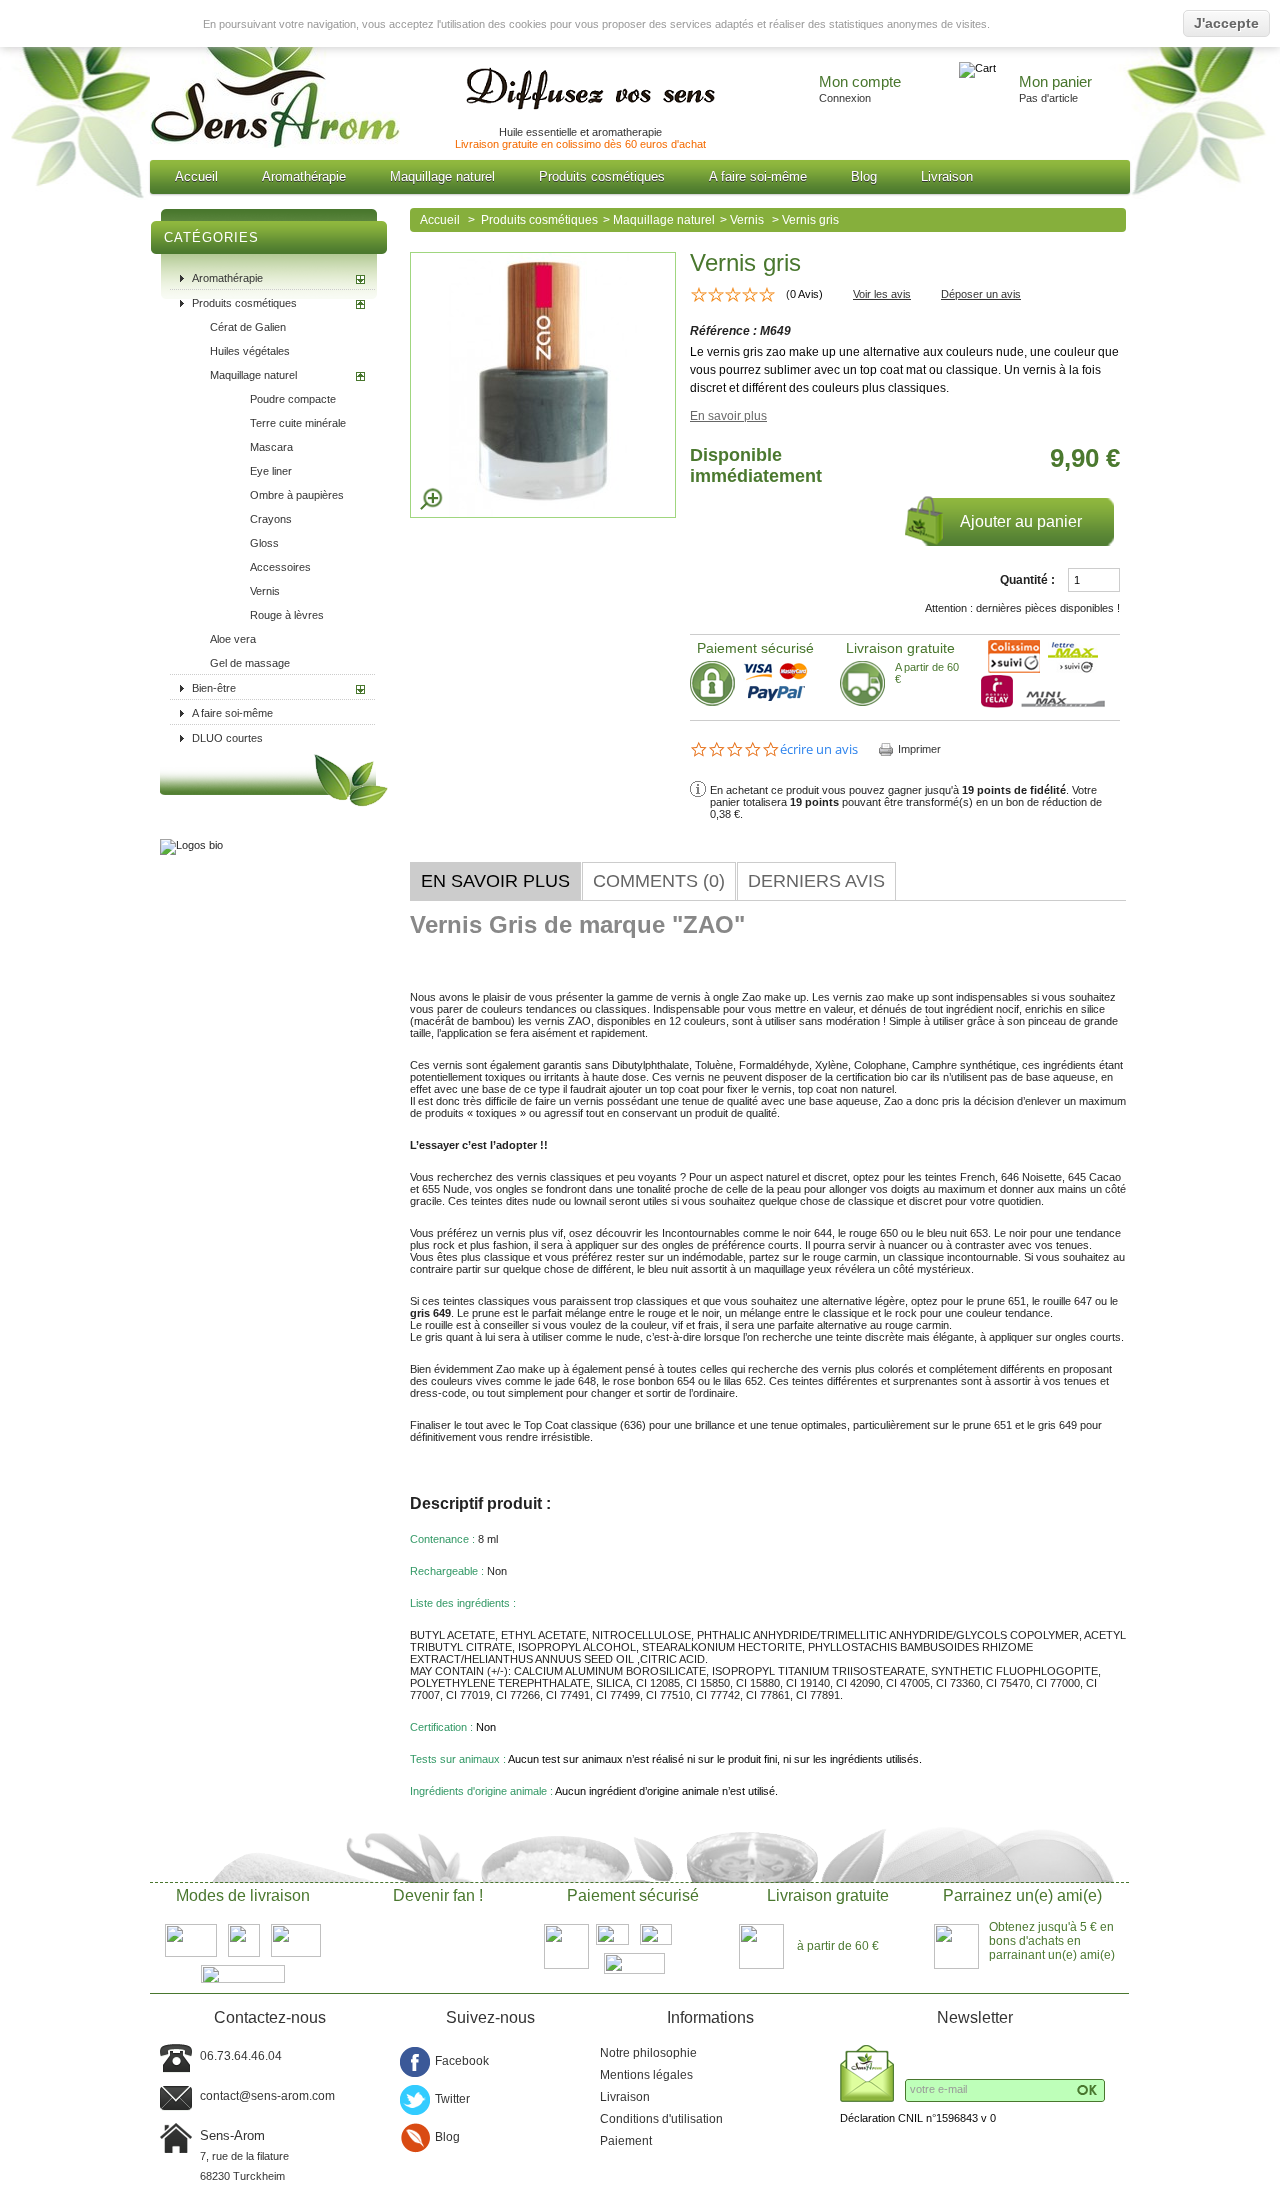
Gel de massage (250, 663)
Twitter (452, 2099)
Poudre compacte (293, 399)
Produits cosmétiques (602, 176)
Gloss (264, 543)
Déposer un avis (981, 294)
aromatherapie (627, 132)
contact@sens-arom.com (267, 2096)
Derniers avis (816, 881)
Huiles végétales (250, 351)
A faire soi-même (758, 176)
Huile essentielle (538, 132)
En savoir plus (728, 416)
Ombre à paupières (297, 495)
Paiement (626, 2141)
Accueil (196, 176)
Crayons (271, 519)
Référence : (725, 331)
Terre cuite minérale (298, 423)
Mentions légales (646, 2075)
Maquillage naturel (442, 176)
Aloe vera (233, 639)
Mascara (271, 447)
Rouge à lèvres (287, 615)
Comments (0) (659, 881)
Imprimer (919, 749)
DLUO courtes (227, 738)
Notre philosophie (648, 2053)
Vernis (265, 591)
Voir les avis (882, 294)
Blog (864, 176)
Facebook (462, 2061)
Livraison (947, 176)
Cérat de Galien (248, 327)
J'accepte (1226, 23)
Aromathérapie (304, 176)
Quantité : (1027, 580)
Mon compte (860, 82)
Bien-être (214, 688)
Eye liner (271, 471)
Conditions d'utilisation (661, 2119)
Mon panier (1055, 82)
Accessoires (280, 567)
